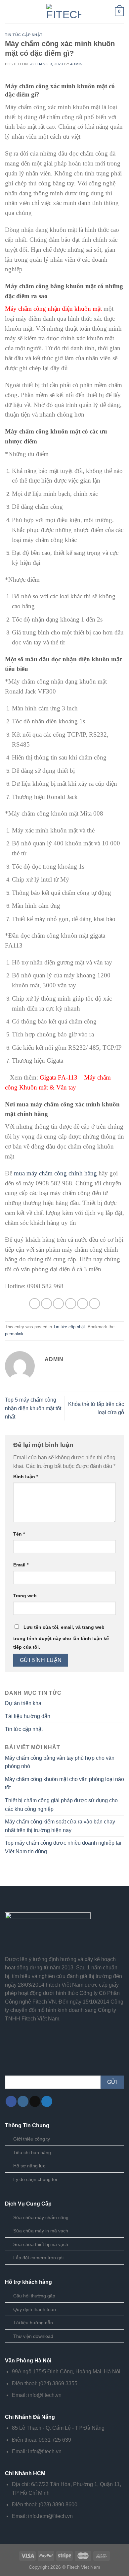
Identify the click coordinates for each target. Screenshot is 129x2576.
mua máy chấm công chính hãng (55, 1173)
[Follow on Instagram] (23, 2101)
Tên (19, 1534)
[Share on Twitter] (58, 1304)
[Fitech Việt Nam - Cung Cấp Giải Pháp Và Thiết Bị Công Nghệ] (64, 12)
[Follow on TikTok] (35, 2101)
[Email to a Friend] (71, 1304)
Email (21, 1565)
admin (76, 64)
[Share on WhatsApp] (35, 1304)
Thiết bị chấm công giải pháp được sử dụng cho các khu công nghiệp (61, 1805)
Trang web (25, 1596)
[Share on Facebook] (46, 1304)
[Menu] (9, 11)
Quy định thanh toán (35, 2309)
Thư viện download (33, 2336)
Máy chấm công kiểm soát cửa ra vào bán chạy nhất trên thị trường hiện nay (60, 1826)
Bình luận (26, 1477)
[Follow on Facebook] (11, 2101)
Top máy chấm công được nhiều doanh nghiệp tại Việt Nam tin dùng (63, 1847)
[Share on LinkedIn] (94, 1304)
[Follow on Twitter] (47, 2101)
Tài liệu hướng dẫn (28, 1716)
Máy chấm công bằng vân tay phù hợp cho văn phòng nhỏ (60, 1762)
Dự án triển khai (24, 1703)
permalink (14, 1334)
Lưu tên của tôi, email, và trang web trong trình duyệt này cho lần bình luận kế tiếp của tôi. (61, 1637)
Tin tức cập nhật (24, 35)
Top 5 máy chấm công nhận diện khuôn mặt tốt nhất (33, 1408)
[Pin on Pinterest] (83, 1304)
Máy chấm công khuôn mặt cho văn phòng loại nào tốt (64, 1783)
